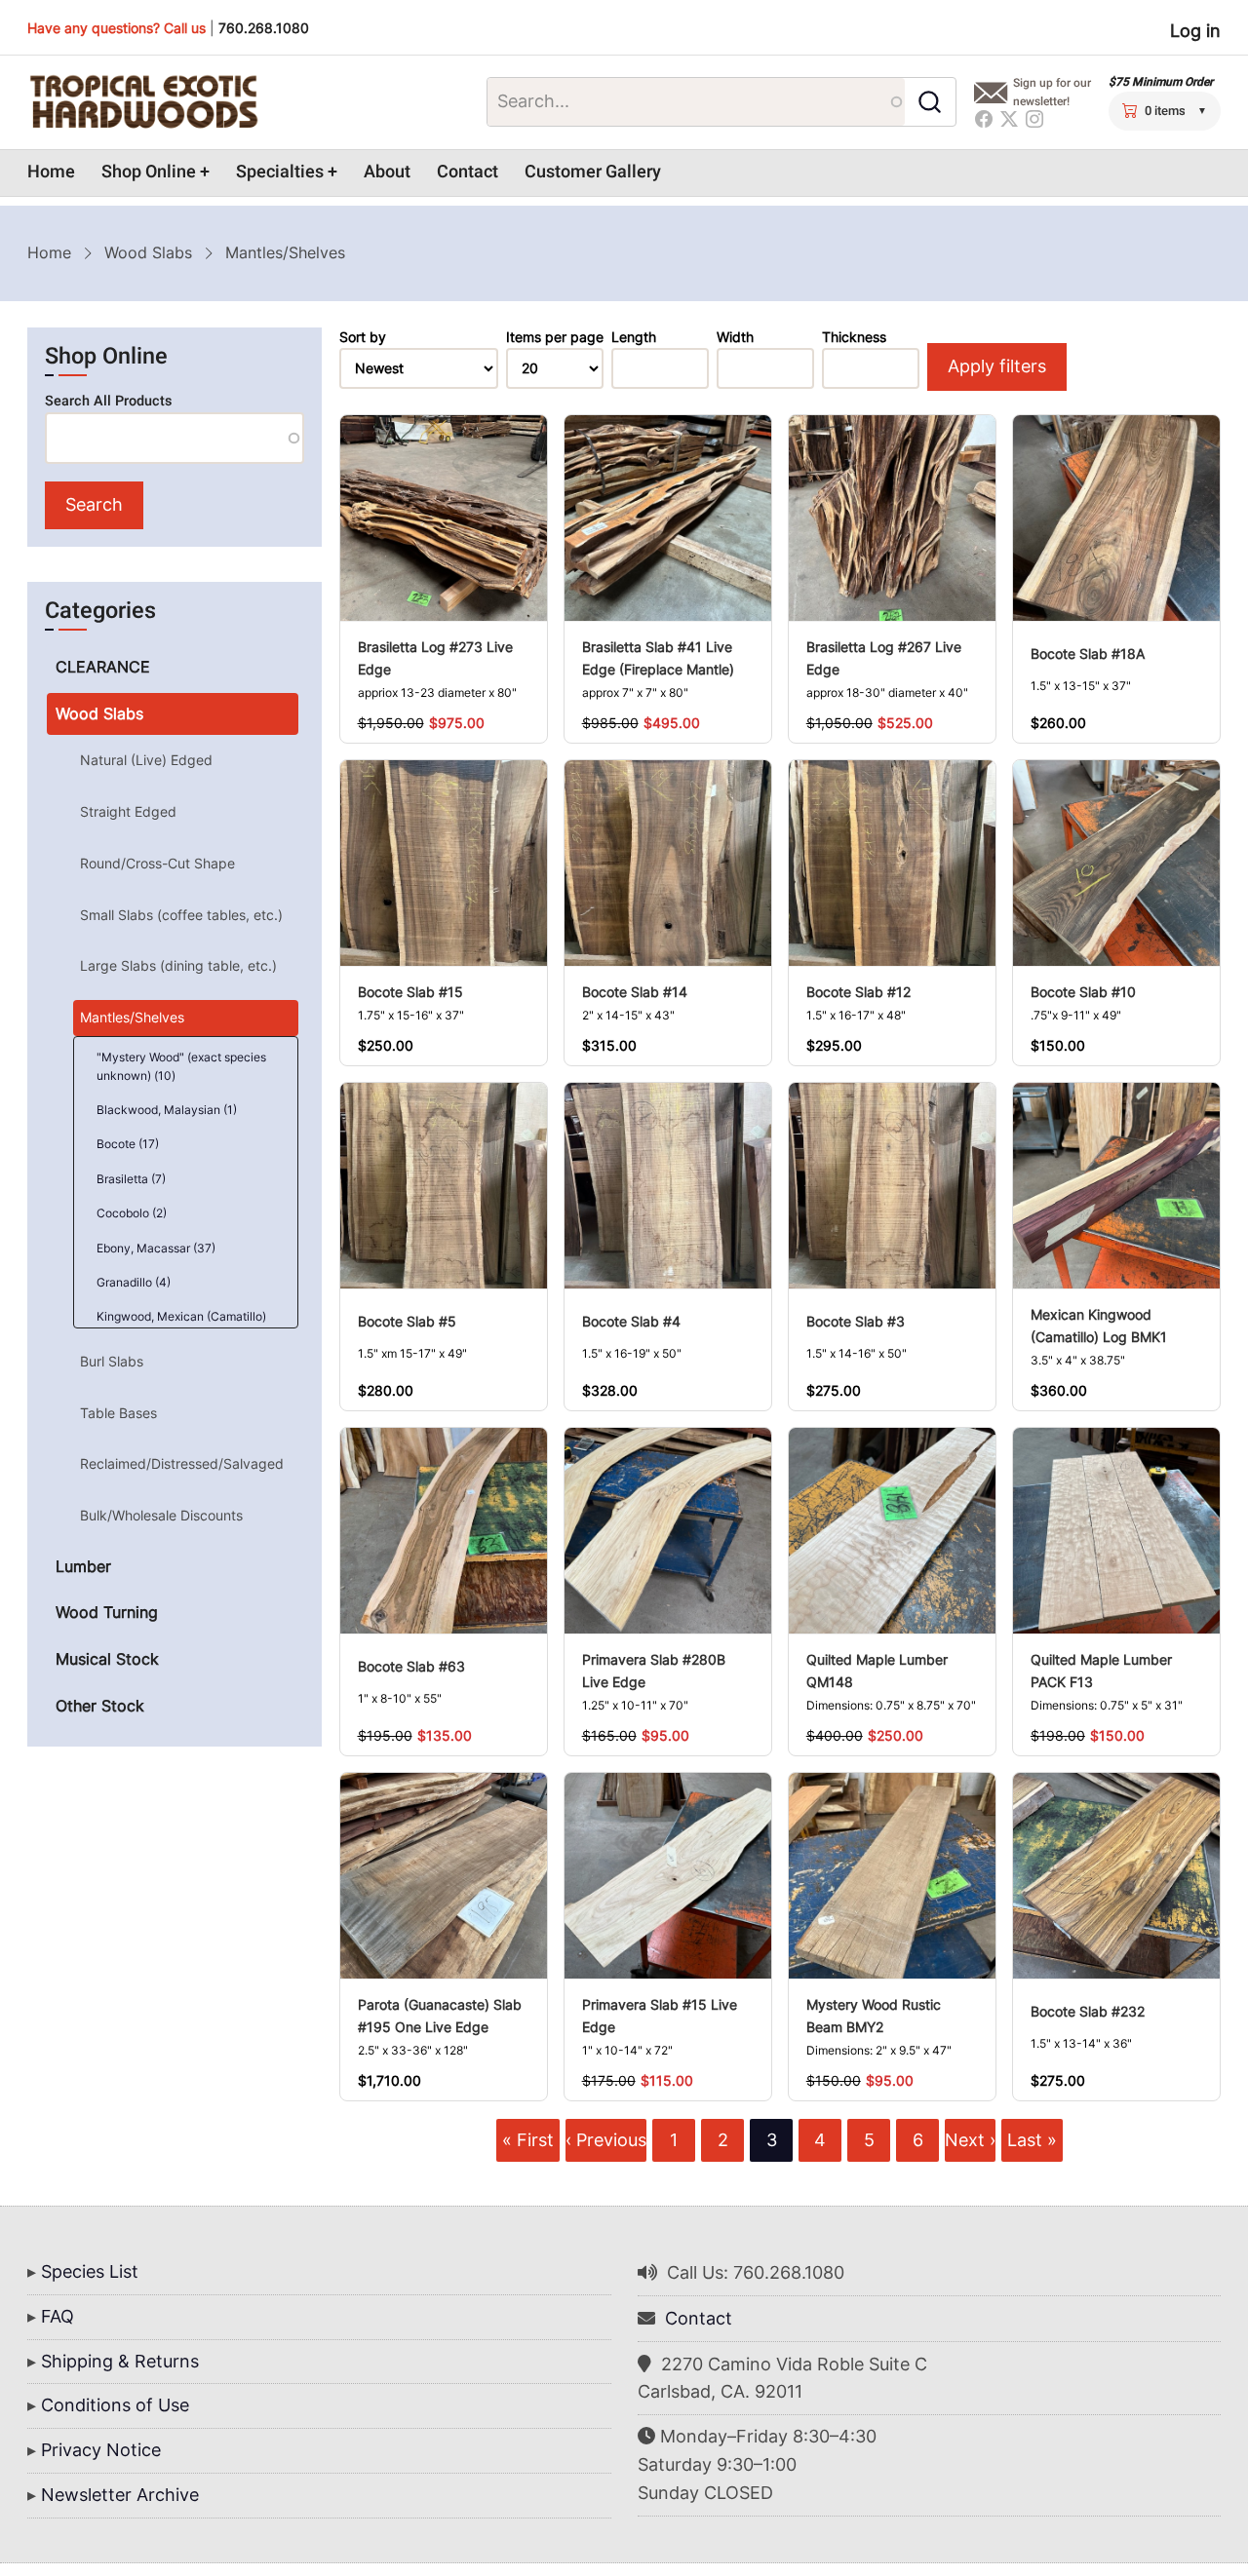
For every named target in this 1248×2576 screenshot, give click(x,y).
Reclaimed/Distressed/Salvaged (182, 1463)
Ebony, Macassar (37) (156, 1248)
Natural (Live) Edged (146, 760)
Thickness (854, 337)
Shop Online (149, 172)
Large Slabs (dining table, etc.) (178, 965)
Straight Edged (128, 811)
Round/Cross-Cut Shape (157, 863)
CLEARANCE (103, 667)
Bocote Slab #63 (411, 1666)
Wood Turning (107, 1612)
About (387, 172)
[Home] (143, 102)
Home (51, 172)
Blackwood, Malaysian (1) (167, 1110)
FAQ (58, 2316)
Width (735, 337)
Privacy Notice (101, 2450)
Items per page (555, 337)
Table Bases (118, 1413)
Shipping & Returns (120, 2361)
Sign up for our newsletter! (1052, 92)
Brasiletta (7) (131, 1179)
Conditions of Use (115, 2405)
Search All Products (108, 401)
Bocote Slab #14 (635, 992)
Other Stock (100, 1706)
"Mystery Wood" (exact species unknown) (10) (181, 1066)
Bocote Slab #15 (410, 992)
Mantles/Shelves (132, 1017)
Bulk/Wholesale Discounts (161, 1515)
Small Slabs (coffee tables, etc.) (181, 915)
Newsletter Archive (120, 2495)
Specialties (280, 172)
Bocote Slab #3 (856, 1321)
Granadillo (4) (134, 1282)
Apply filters (997, 366)
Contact (468, 172)
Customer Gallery (593, 172)
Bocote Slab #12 (858, 992)
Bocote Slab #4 (631, 1321)
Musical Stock (107, 1659)
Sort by (363, 337)
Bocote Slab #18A (1088, 654)
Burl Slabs (112, 1361)
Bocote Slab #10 (1083, 992)
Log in (1195, 31)
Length (634, 337)
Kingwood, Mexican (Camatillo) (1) (181, 1326)
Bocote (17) (128, 1144)
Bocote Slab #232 (1088, 2011)
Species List (90, 2271)
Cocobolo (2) (132, 1213)
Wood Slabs (148, 252)
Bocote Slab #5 (407, 1321)
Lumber (83, 1566)
